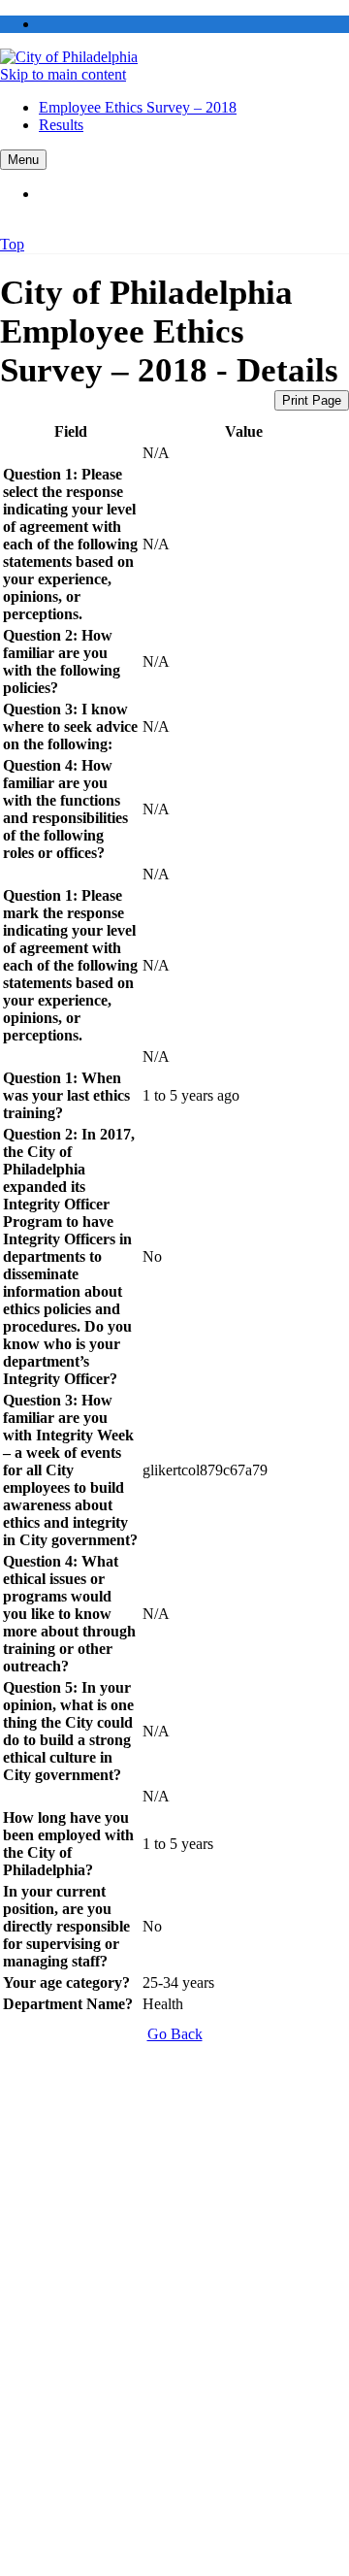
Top (12, 244)
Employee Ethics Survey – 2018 (138, 107)
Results (61, 125)
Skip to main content (63, 74)
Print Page (312, 400)
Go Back (175, 2034)
